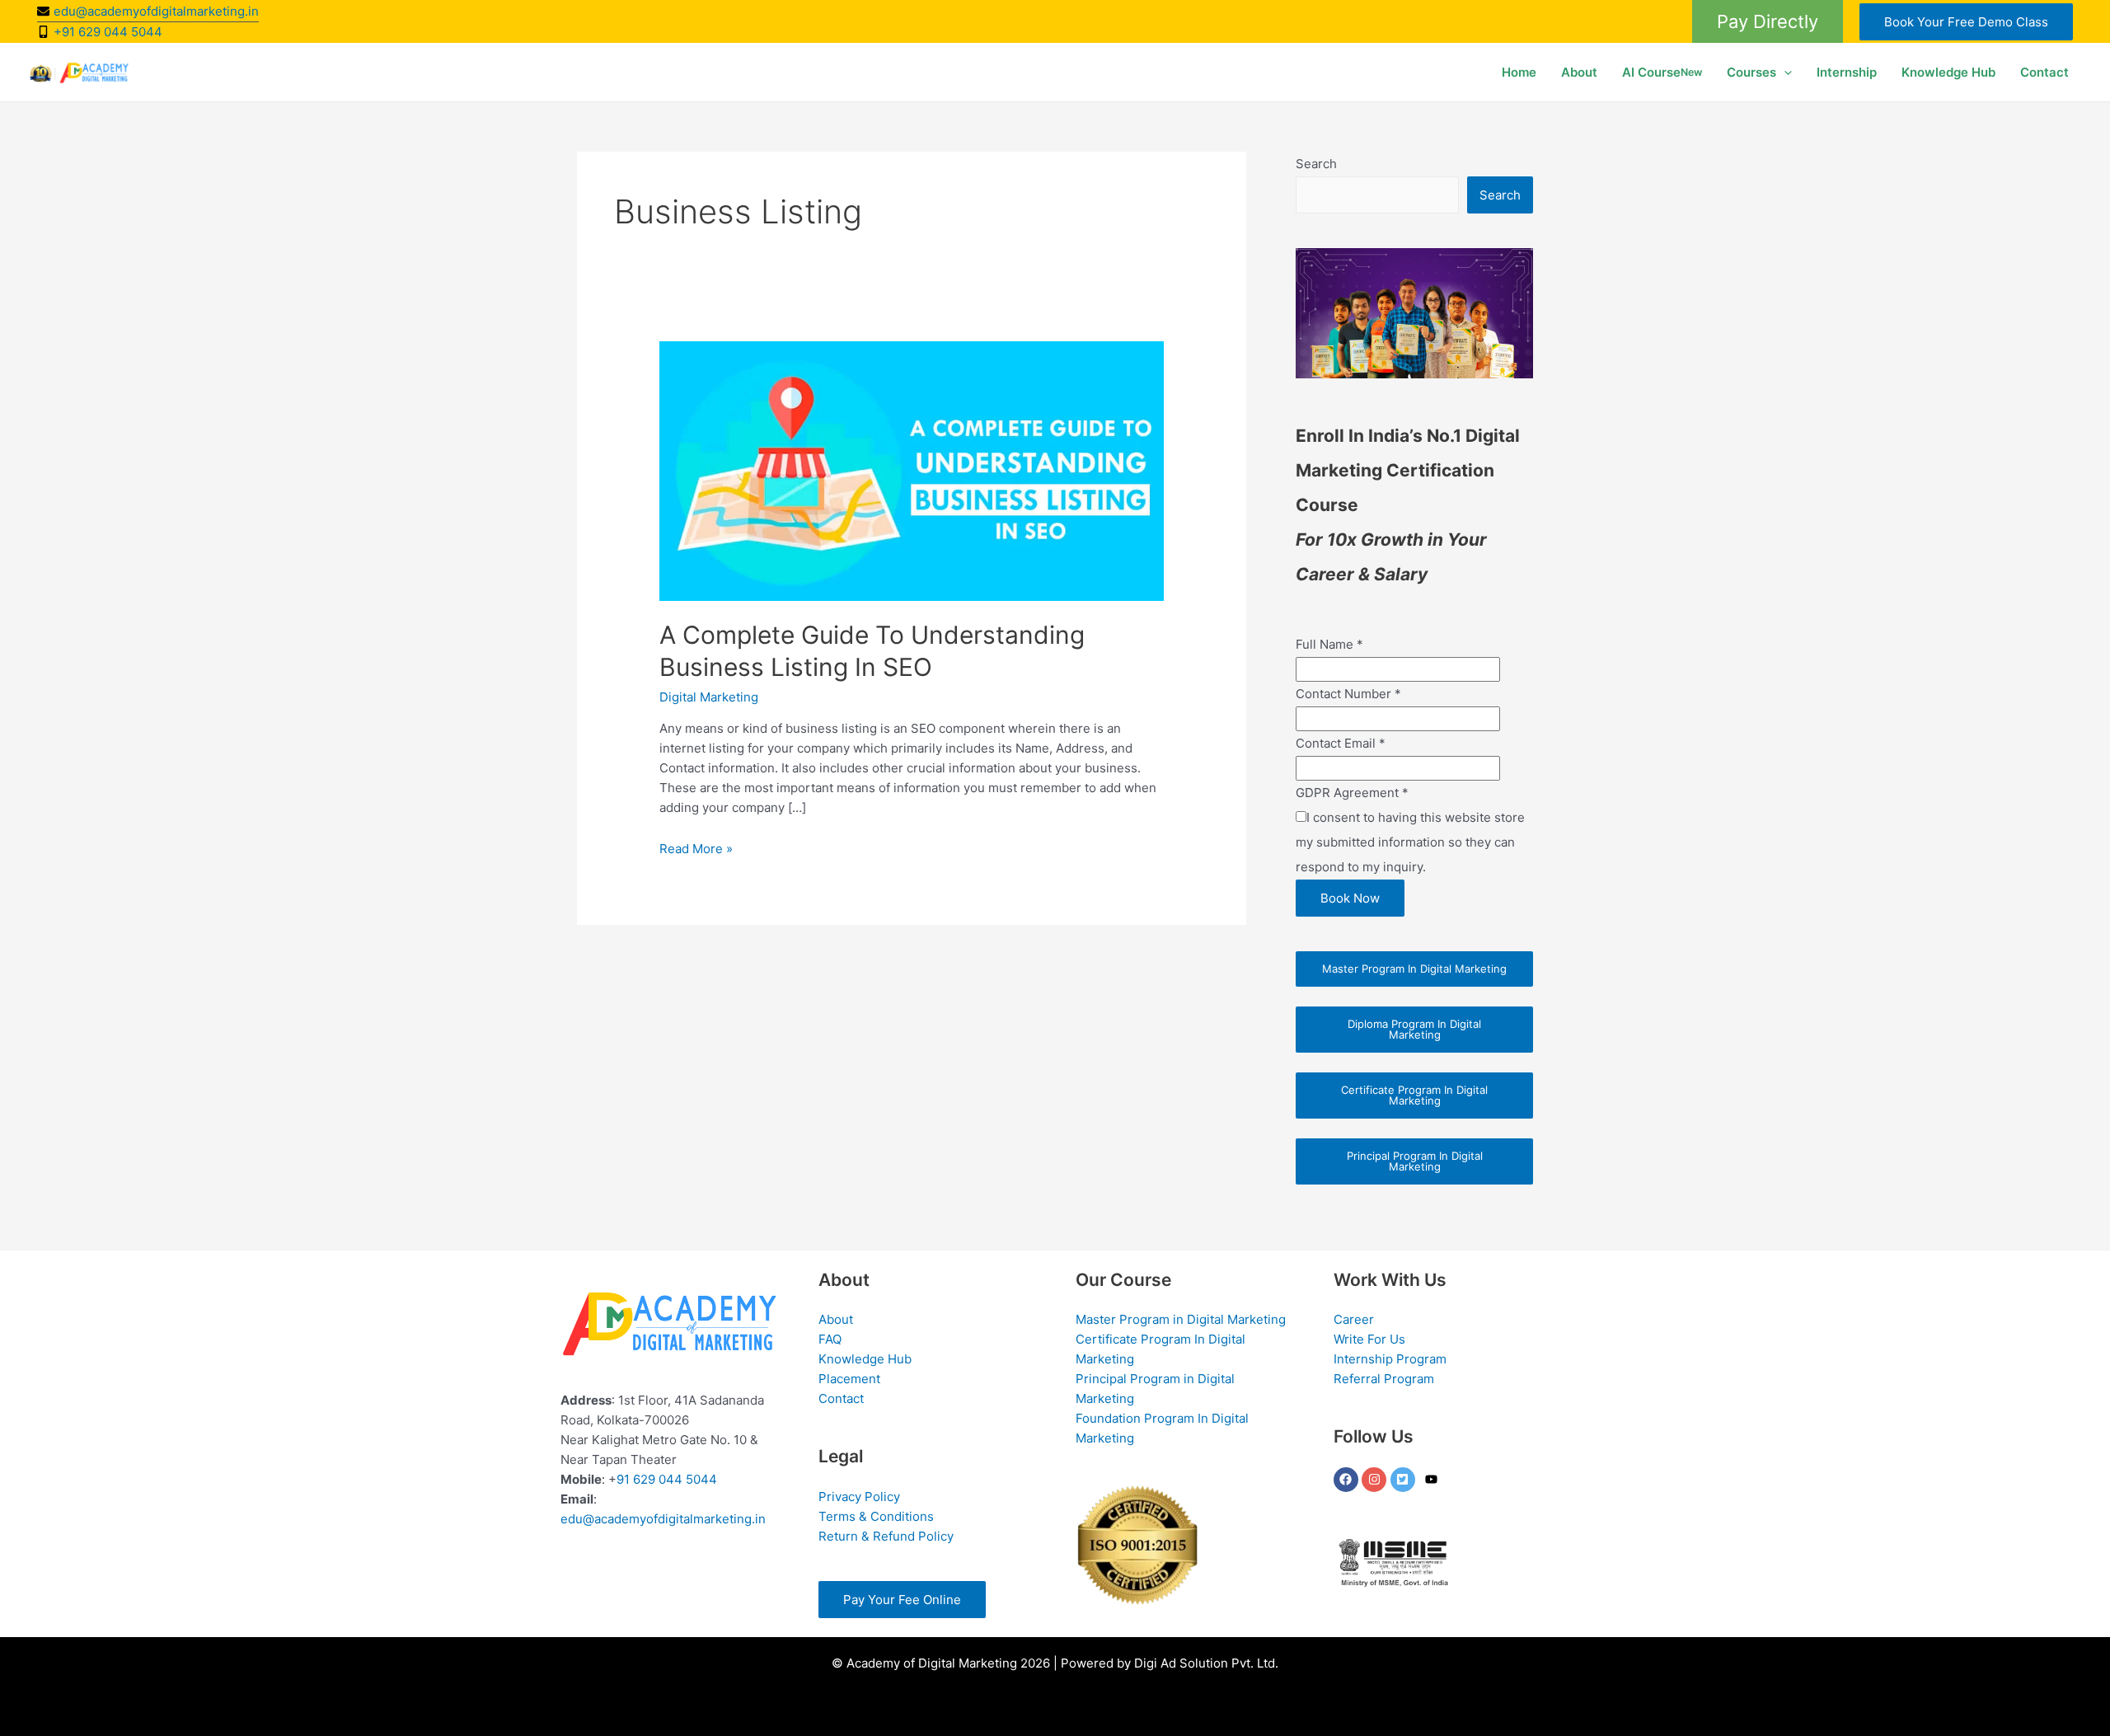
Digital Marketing (709, 697)
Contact (2044, 72)
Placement (849, 1379)
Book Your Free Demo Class (1966, 22)
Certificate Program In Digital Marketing (1414, 1095)
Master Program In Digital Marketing (1414, 969)
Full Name (1329, 644)
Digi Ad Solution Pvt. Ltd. (1206, 1663)
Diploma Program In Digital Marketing (1414, 1029)
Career (1354, 1319)
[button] (1768, 21)
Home (1519, 72)
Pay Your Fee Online (902, 1600)
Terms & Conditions (876, 1516)
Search (1316, 164)
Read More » (696, 849)
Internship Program (1390, 1359)
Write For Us (1369, 1339)
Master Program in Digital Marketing (1181, 1319)
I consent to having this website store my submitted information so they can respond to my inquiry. (1410, 842)
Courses (1751, 72)
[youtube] (1433, 1480)
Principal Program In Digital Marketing (1415, 1161)
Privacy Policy (859, 1497)
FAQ (830, 1339)
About (1579, 72)
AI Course (1662, 72)
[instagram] (1376, 1480)
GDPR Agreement (1352, 793)
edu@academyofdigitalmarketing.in (663, 1519)
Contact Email (1341, 743)
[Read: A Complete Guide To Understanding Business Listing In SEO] (912, 470)
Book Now (1350, 898)
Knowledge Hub (1948, 72)
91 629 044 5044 (667, 1479)
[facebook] (1348, 1480)
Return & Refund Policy (886, 1536)
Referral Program (1384, 1379)
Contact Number (1348, 694)
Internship (1847, 72)
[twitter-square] (1405, 1480)
